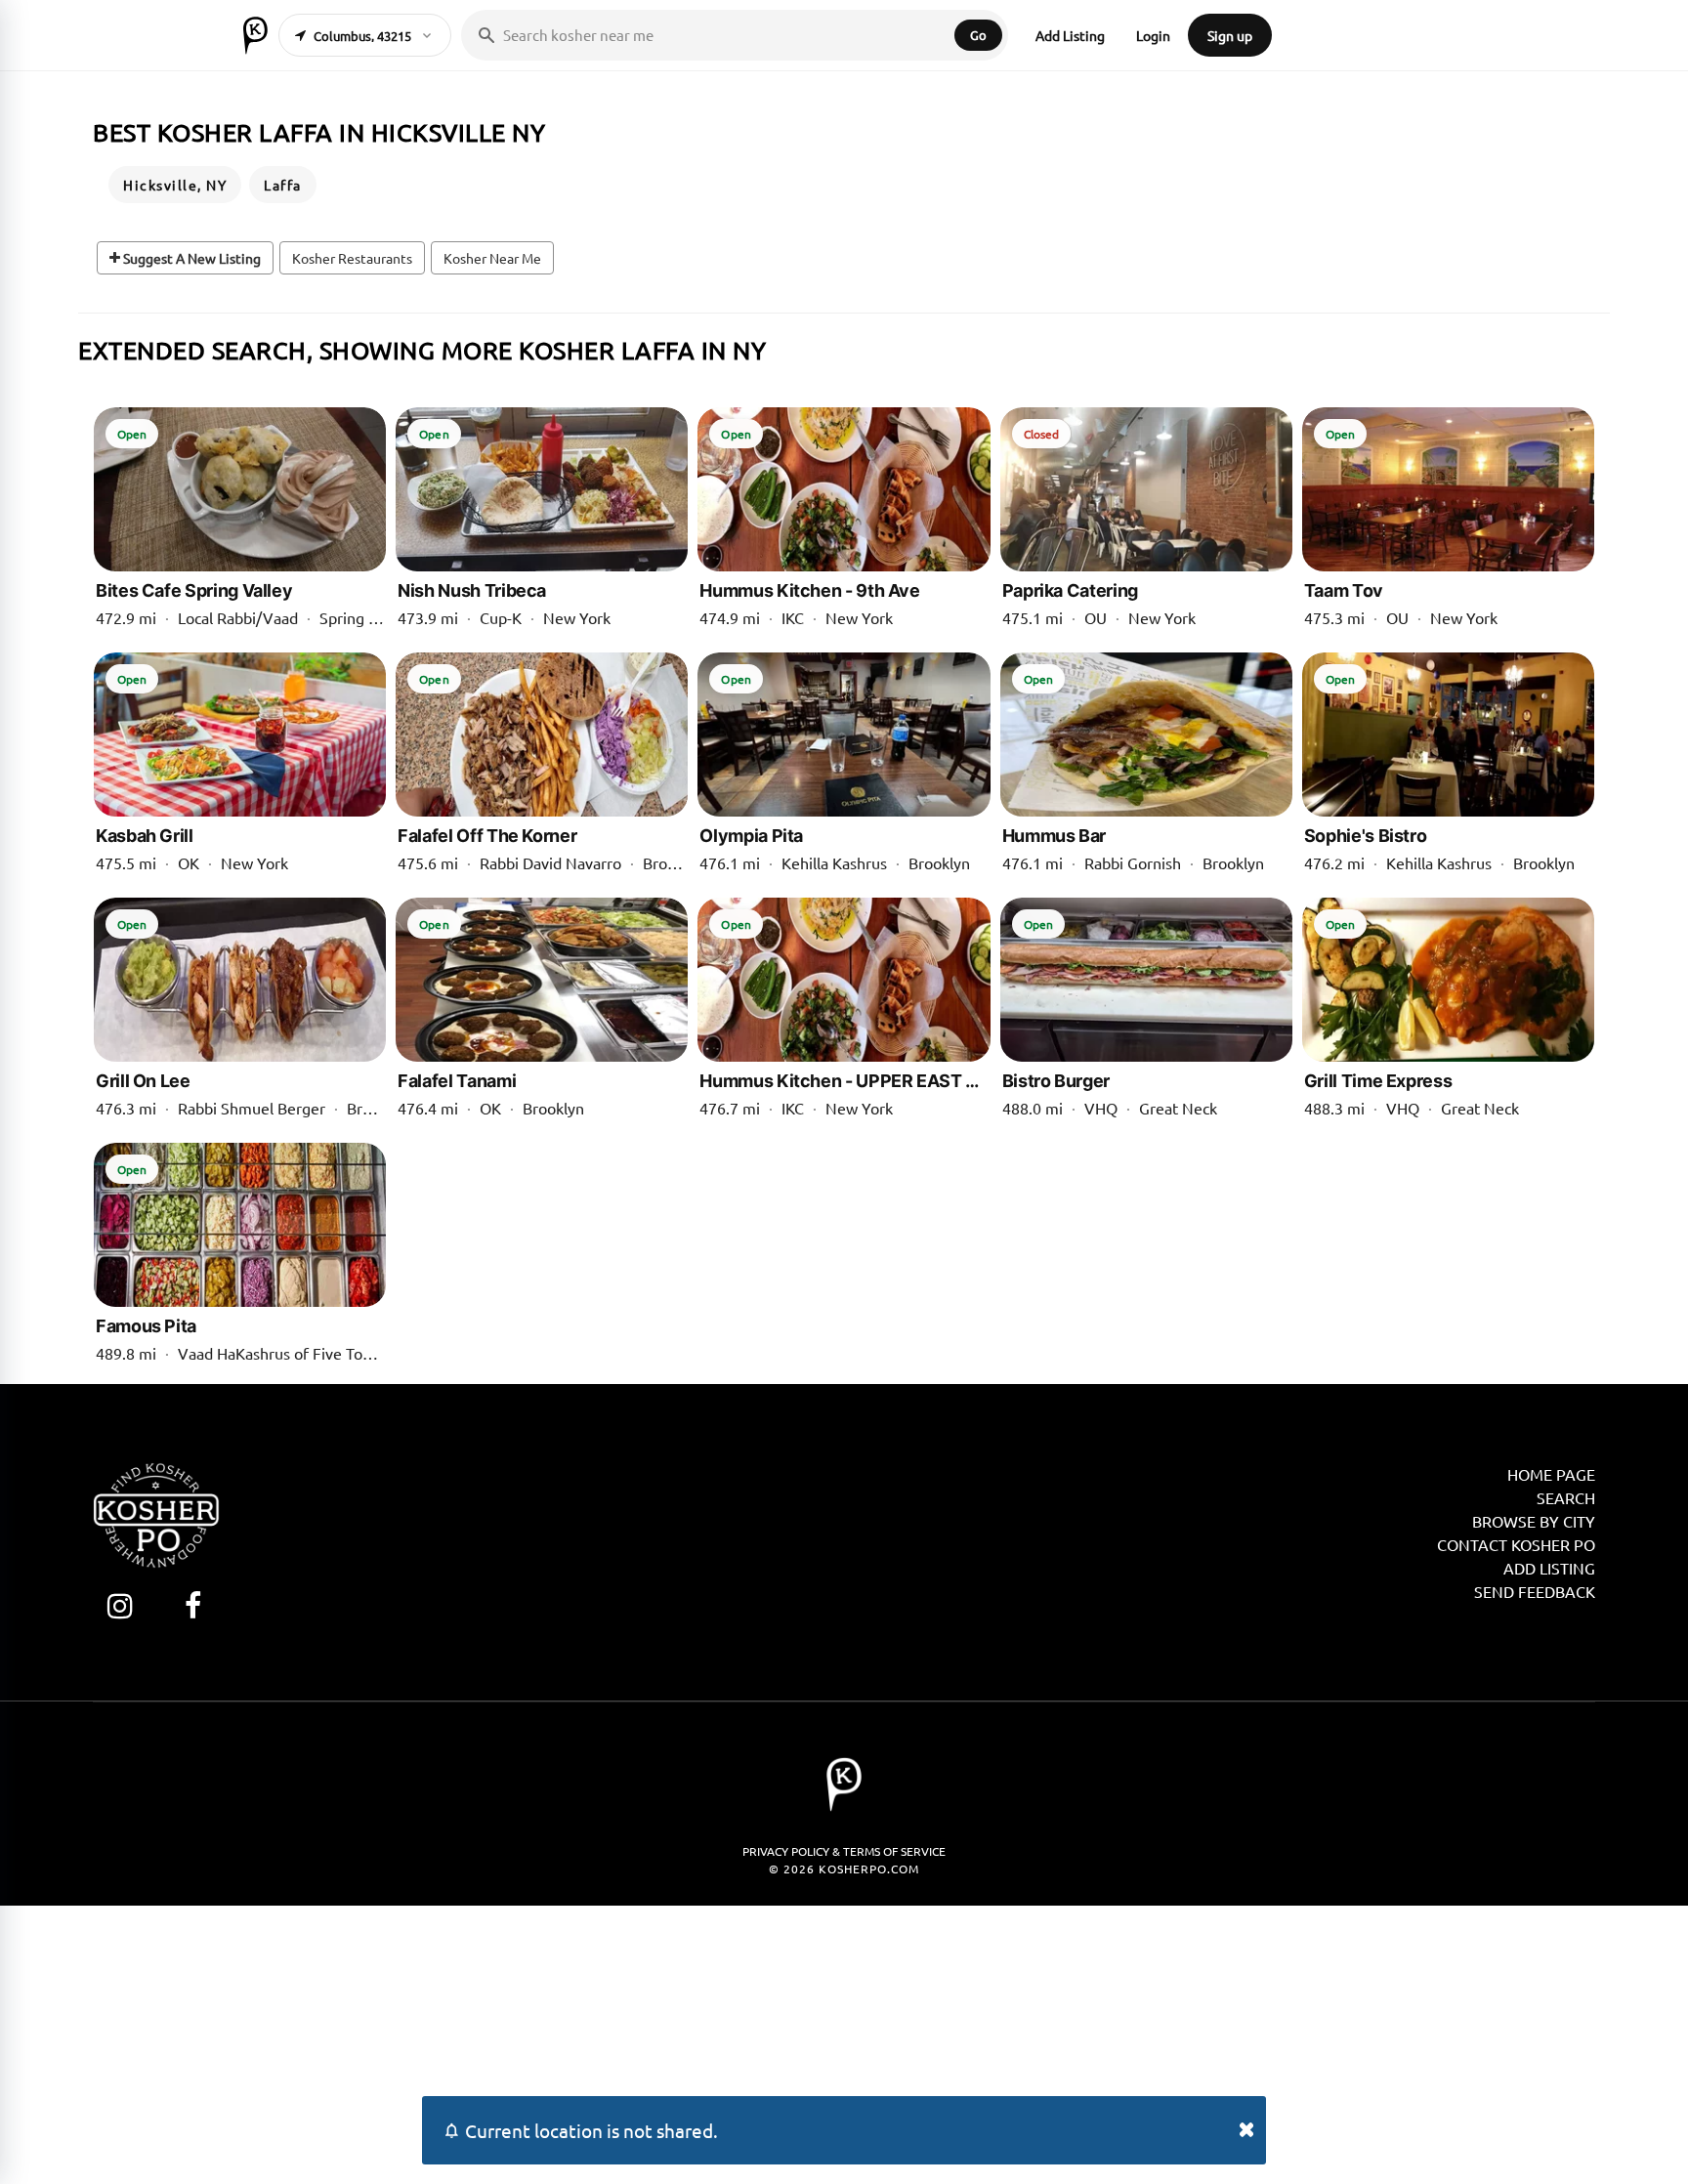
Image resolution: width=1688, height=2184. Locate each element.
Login (1153, 35)
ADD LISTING (1549, 1568)
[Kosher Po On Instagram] (120, 1605)
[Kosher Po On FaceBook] (193, 1605)
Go (978, 35)
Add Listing (1070, 35)
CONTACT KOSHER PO (1516, 1544)
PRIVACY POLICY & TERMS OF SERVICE (844, 1851)
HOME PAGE (1551, 1474)
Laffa (283, 185)
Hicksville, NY (175, 185)
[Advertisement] (844, 2042)
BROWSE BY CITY (1534, 1521)
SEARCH (1566, 1497)
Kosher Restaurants (352, 258)
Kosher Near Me (492, 258)
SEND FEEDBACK (1535, 1591)
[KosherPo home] (255, 35)
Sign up (1230, 35)
